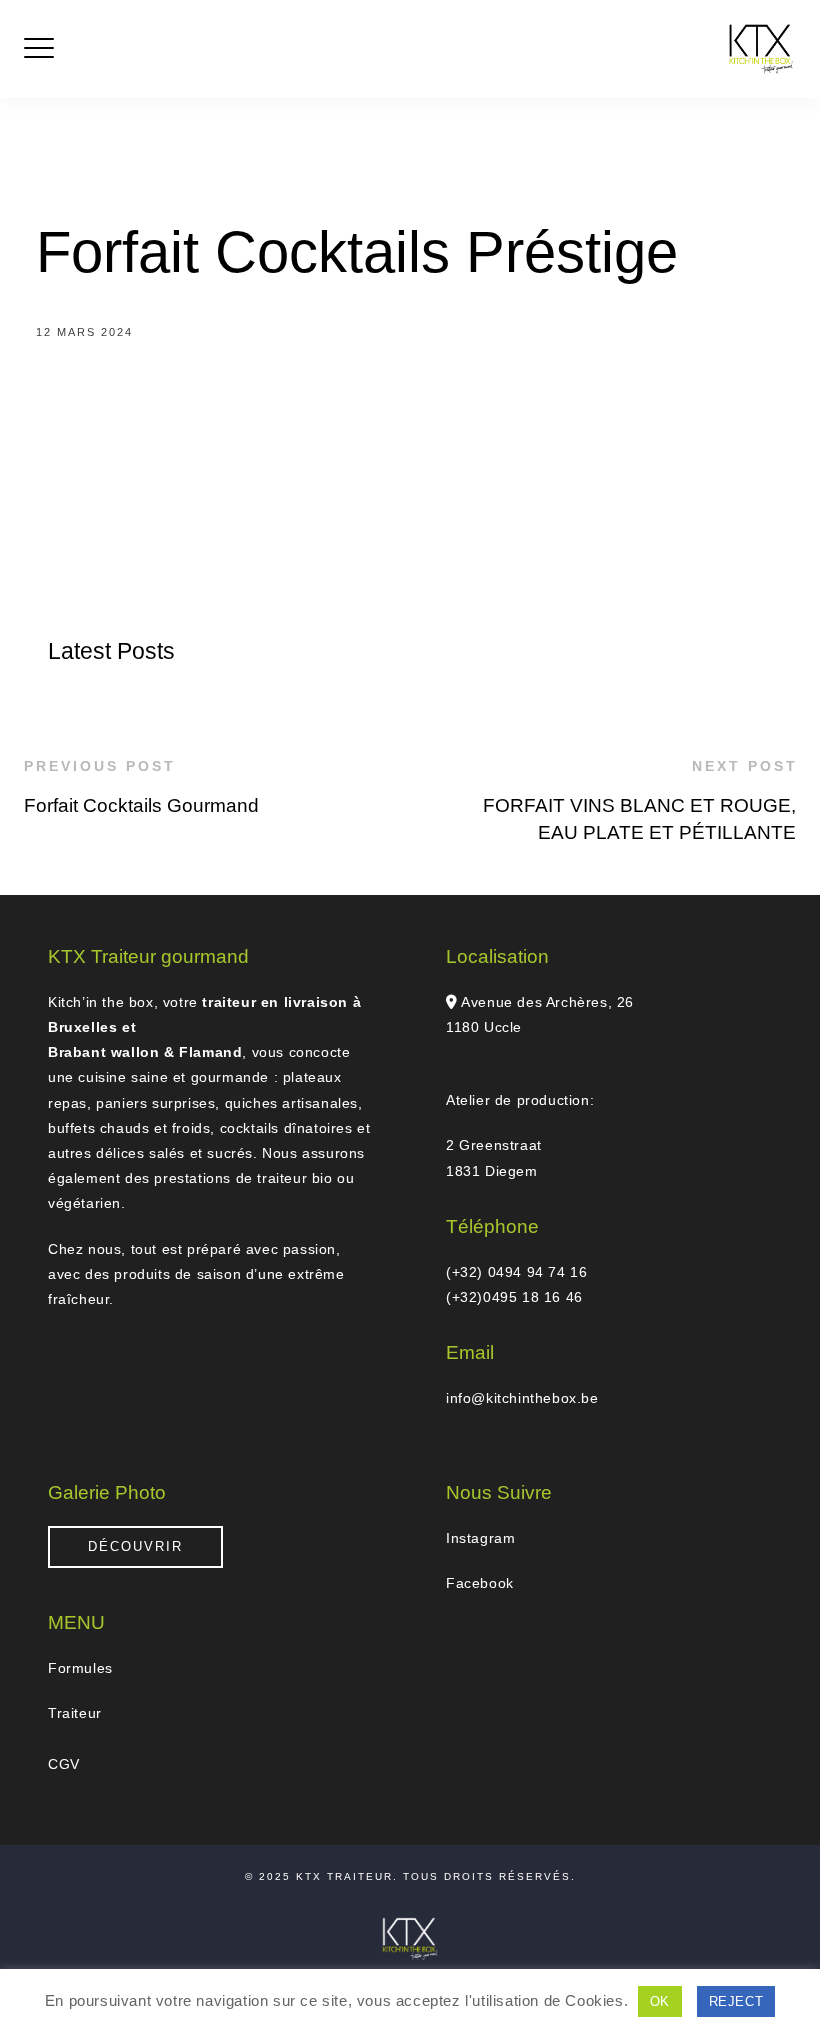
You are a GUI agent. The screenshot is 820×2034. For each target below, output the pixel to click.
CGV (64, 1764)
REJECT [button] (736, 2001)
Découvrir (135, 1546)
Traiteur (75, 1713)
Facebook (480, 1583)
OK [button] (660, 2001)
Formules (80, 1668)
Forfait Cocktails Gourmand (141, 805)
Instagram (480, 1538)
